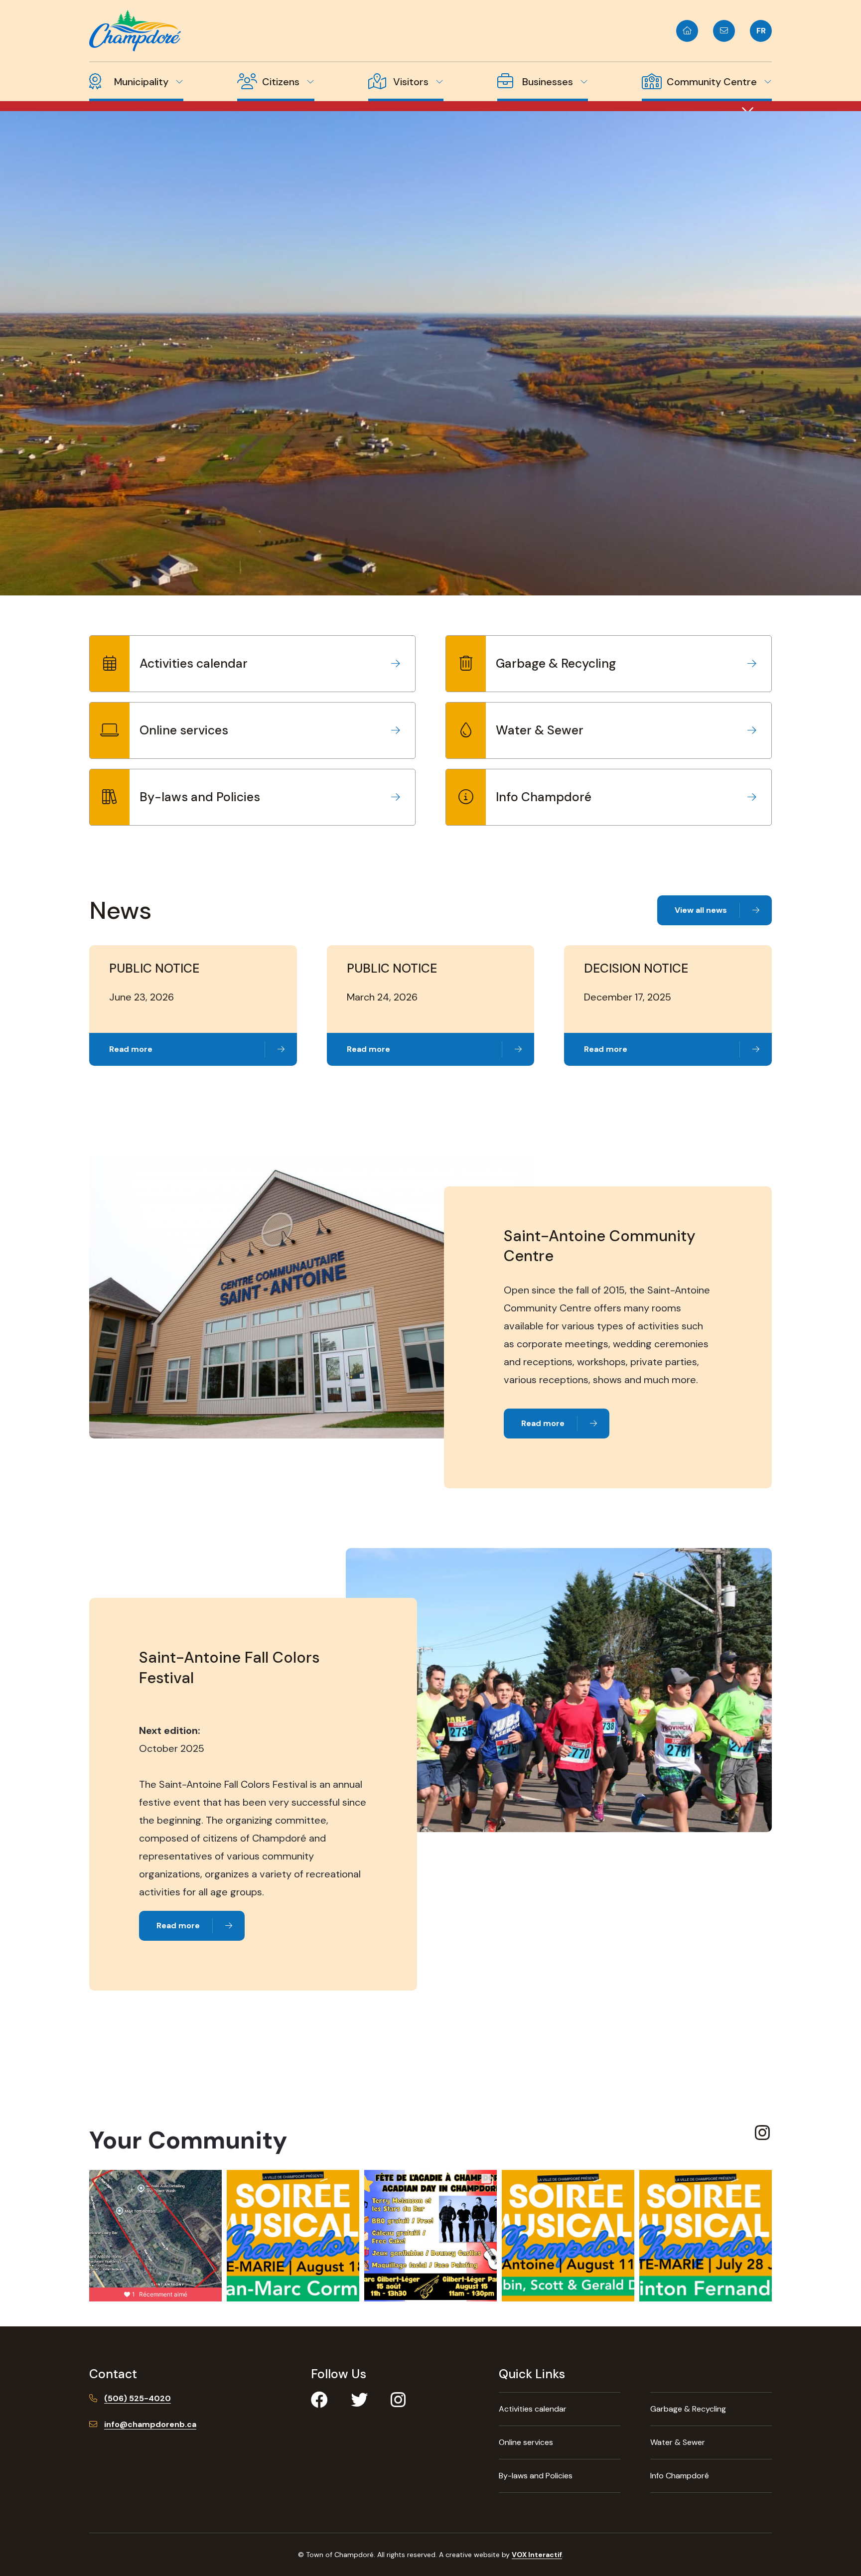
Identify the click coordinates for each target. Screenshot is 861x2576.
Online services (184, 730)
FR (761, 31)
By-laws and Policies (200, 797)
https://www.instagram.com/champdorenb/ (763, 2134)
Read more (131, 1049)
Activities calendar (194, 663)
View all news (701, 910)
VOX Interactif (537, 2555)
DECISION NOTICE (636, 968)
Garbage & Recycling (556, 663)
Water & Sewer (540, 730)
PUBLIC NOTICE (154, 968)
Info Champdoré (544, 797)
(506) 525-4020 (138, 2398)
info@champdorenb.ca (150, 2424)
